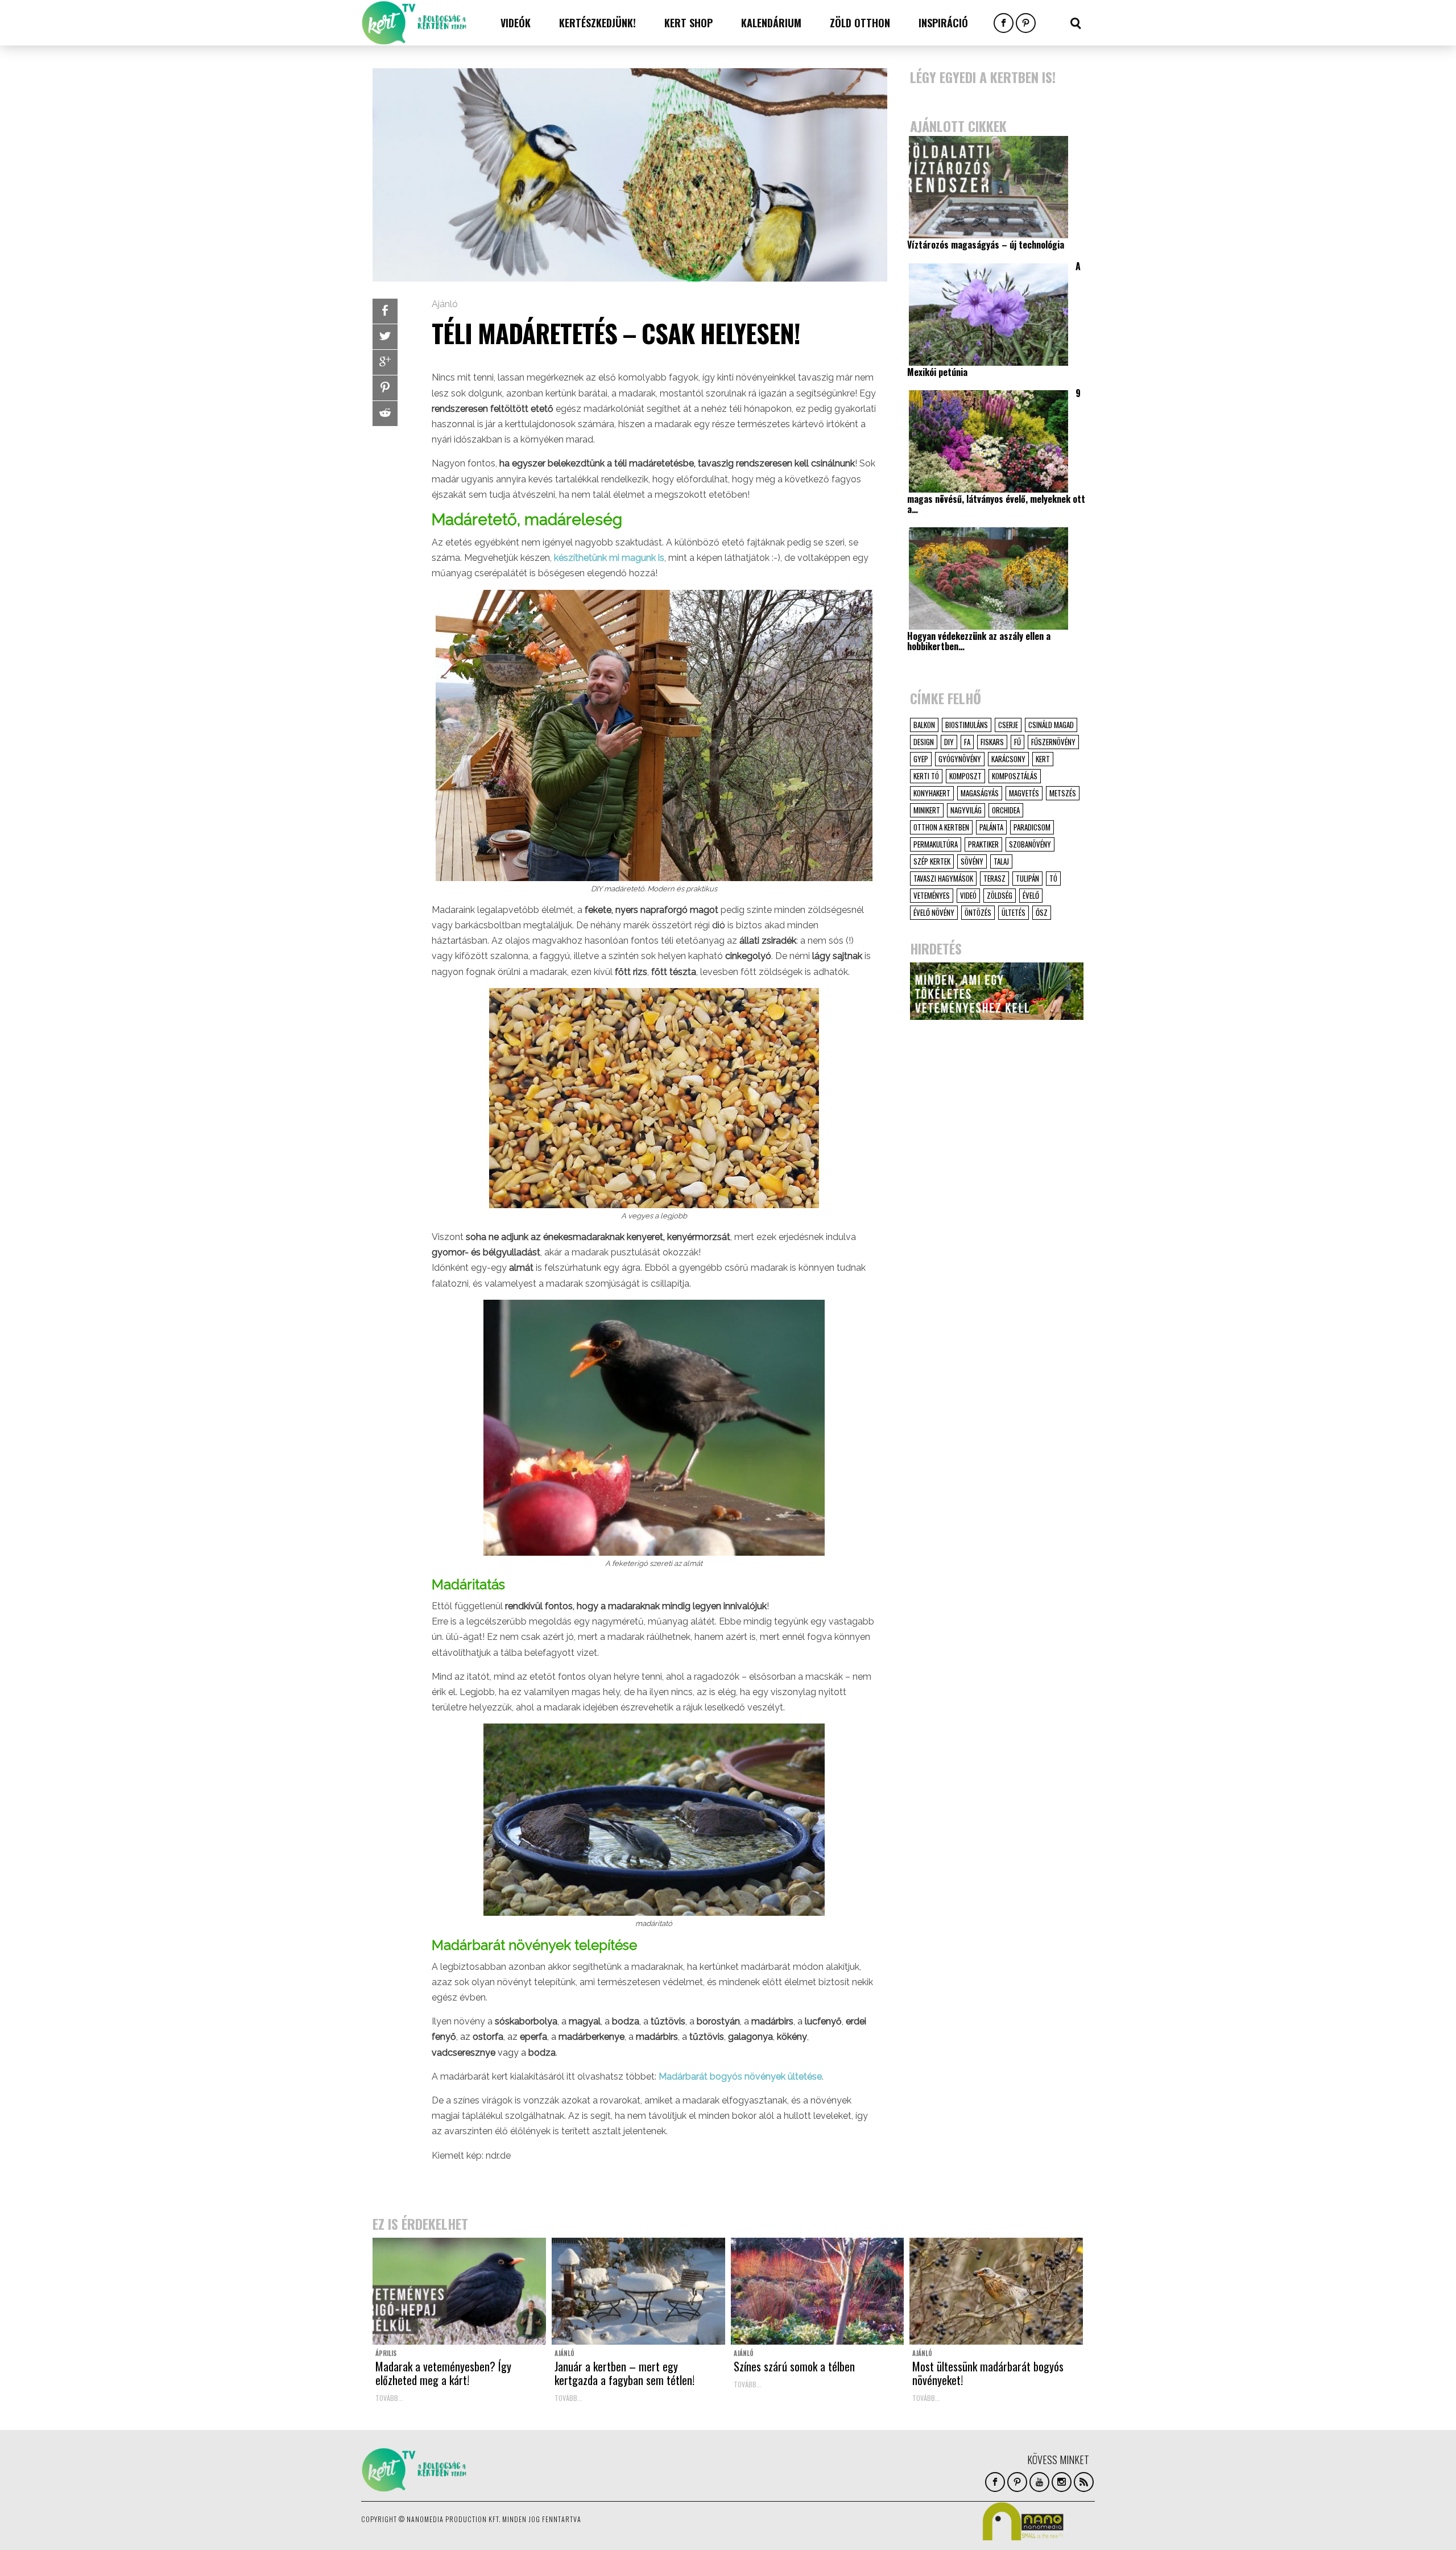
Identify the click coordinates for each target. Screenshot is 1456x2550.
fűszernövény (1053, 742)
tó (1053, 878)
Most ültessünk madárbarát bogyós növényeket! (988, 2373)
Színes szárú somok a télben (794, 2366)
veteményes (932, 895)
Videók (516, 23)
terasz (994, 878)
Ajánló (445, 304)
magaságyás (980, 793)
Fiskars (992, 742)
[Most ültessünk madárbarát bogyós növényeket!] (996, 2291)
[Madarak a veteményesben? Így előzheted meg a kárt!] (459, 2291)
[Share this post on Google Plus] (385, 362)
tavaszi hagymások (943, 878)
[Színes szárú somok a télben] (818, 2291)
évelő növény (934, 912)
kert (1043, 759)
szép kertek (932, 861)
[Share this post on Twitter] (385, 337)
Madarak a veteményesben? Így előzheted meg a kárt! (443, 2373)
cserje (1008, 725)
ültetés (1014, 912)
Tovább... (389, 2398)
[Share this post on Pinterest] (385, 388)
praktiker (983, 844)
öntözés (978, 912)
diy (949, 742)
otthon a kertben (941, 827)
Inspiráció (943, 23)
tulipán (1027, 878)
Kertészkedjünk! (597, 23)
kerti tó (926, 776)
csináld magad (1051, 725)
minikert (927, 810)
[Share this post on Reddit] (385, 414)
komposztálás (1015, 776)
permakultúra (936, 844)
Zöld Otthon (860, 23)
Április (386, 2353)
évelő (1031, 895)
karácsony (1008, 759)
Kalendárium (771, 23)
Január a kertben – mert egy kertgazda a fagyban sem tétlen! (624, 2373)
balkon (924, 725)
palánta (991, 827)
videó (968, 895)
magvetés (1024, 793)
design (924, 742)
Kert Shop (688, 23)
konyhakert (932, 793)
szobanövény (1030, 844)
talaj (1001, 861)
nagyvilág (966, 810)
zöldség (1000, 895)
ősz (1042, 912)
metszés (1063, 793)
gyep (921, 759)
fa (967, 742)
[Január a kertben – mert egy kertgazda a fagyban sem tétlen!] (638, 2291)
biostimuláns (967, 725)
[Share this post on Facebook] (385, 311)
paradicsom (1032, 827)
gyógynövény (960, 759)
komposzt (965, 776)
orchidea (1006, 810)
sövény (972, 861)
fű (1017, 742)
